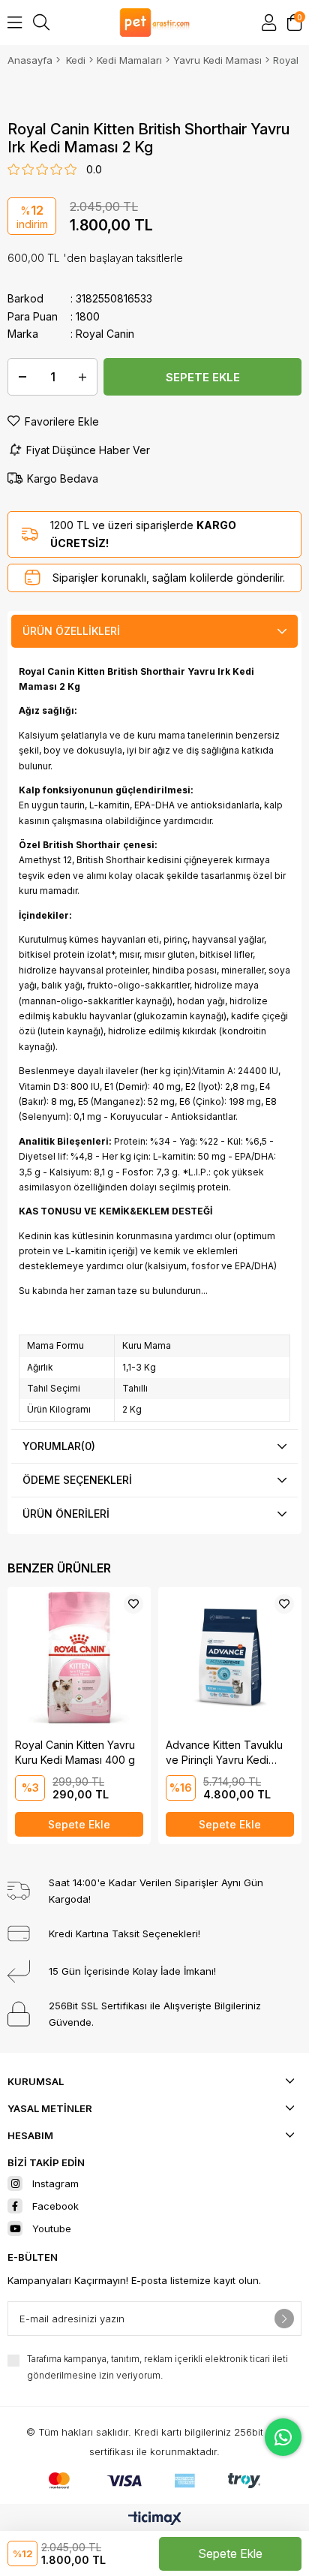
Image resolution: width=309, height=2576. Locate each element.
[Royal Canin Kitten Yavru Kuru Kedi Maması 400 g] (79, 1658)
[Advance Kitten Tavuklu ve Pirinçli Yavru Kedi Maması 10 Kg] (230, 1658)
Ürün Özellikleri (71, 631)
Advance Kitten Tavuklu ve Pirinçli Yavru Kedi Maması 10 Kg (224, 1753)
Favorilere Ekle (133, 1604)
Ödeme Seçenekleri (77, 1480)
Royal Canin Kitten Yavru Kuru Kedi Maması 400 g (75, 1752)
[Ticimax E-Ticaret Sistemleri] (155, 2519)
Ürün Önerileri (66, 1514)
